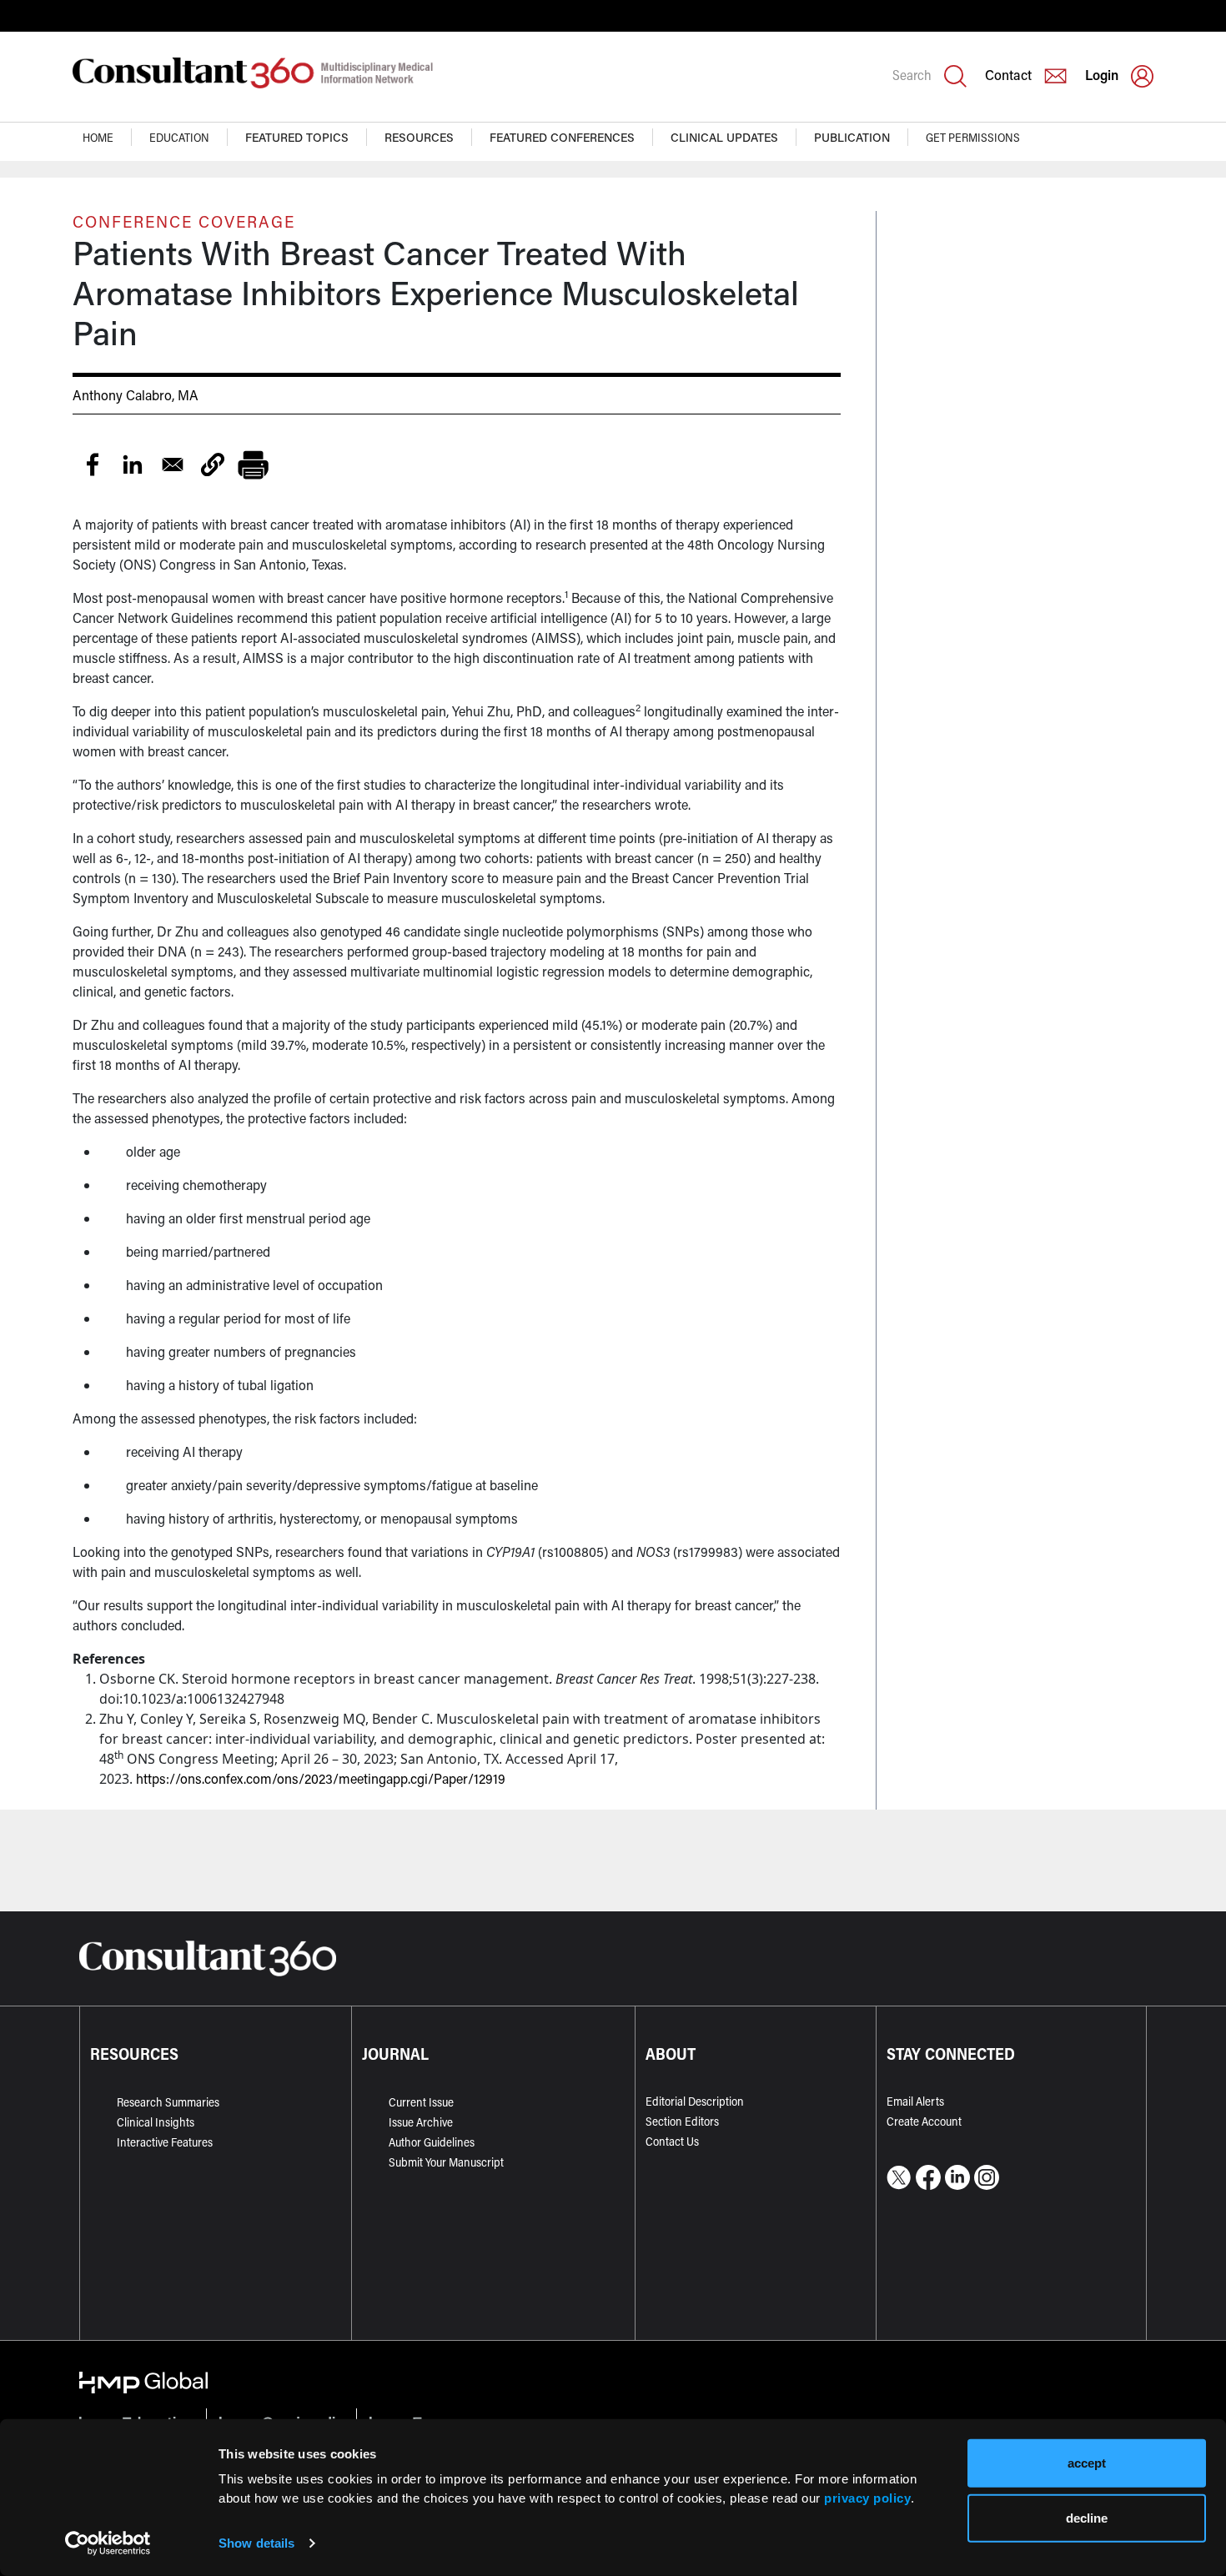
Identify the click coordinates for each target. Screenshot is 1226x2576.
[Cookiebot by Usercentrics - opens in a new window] (108, 2543)
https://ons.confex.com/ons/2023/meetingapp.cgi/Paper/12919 (321, 1778)
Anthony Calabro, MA (136, 395)
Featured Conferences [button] (562, 137)
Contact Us (672, 2141)
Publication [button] (852, 137)
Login (1102, 75)
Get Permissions (973, 137)
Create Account (924, 2121)
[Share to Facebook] (93, 464)
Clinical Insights (156, 2122)
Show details (256, 2543)
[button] (213, 464)
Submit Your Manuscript (446, 2162)
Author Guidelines (432, 2142)
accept (1087, 2463)
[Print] (253, 464)
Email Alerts (915, 2101)
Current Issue (421, 2102)
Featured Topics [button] (297, 137)
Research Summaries (168, 2102)
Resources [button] (419, 137)
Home (98, 137)
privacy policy (867, 2497)
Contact (1008, 75)
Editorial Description (695, 2101)
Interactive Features (165, 2142)
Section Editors (682, 2121)
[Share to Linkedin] (133, 464)
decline (1087, 2517)
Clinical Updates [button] (724, 137)
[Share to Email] (173, 464)
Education (179, 137)
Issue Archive (421, 2122)
